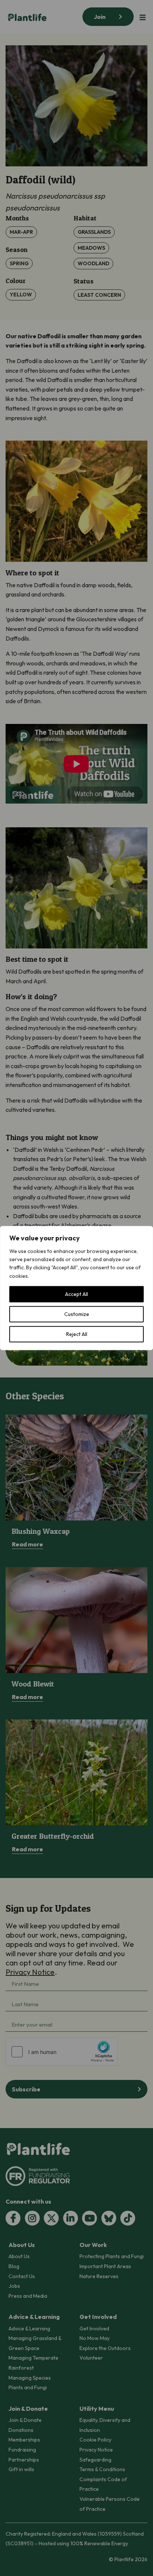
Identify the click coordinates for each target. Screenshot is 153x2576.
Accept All (76, 1294)
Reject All (77, 1334)
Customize (77, 1314)
